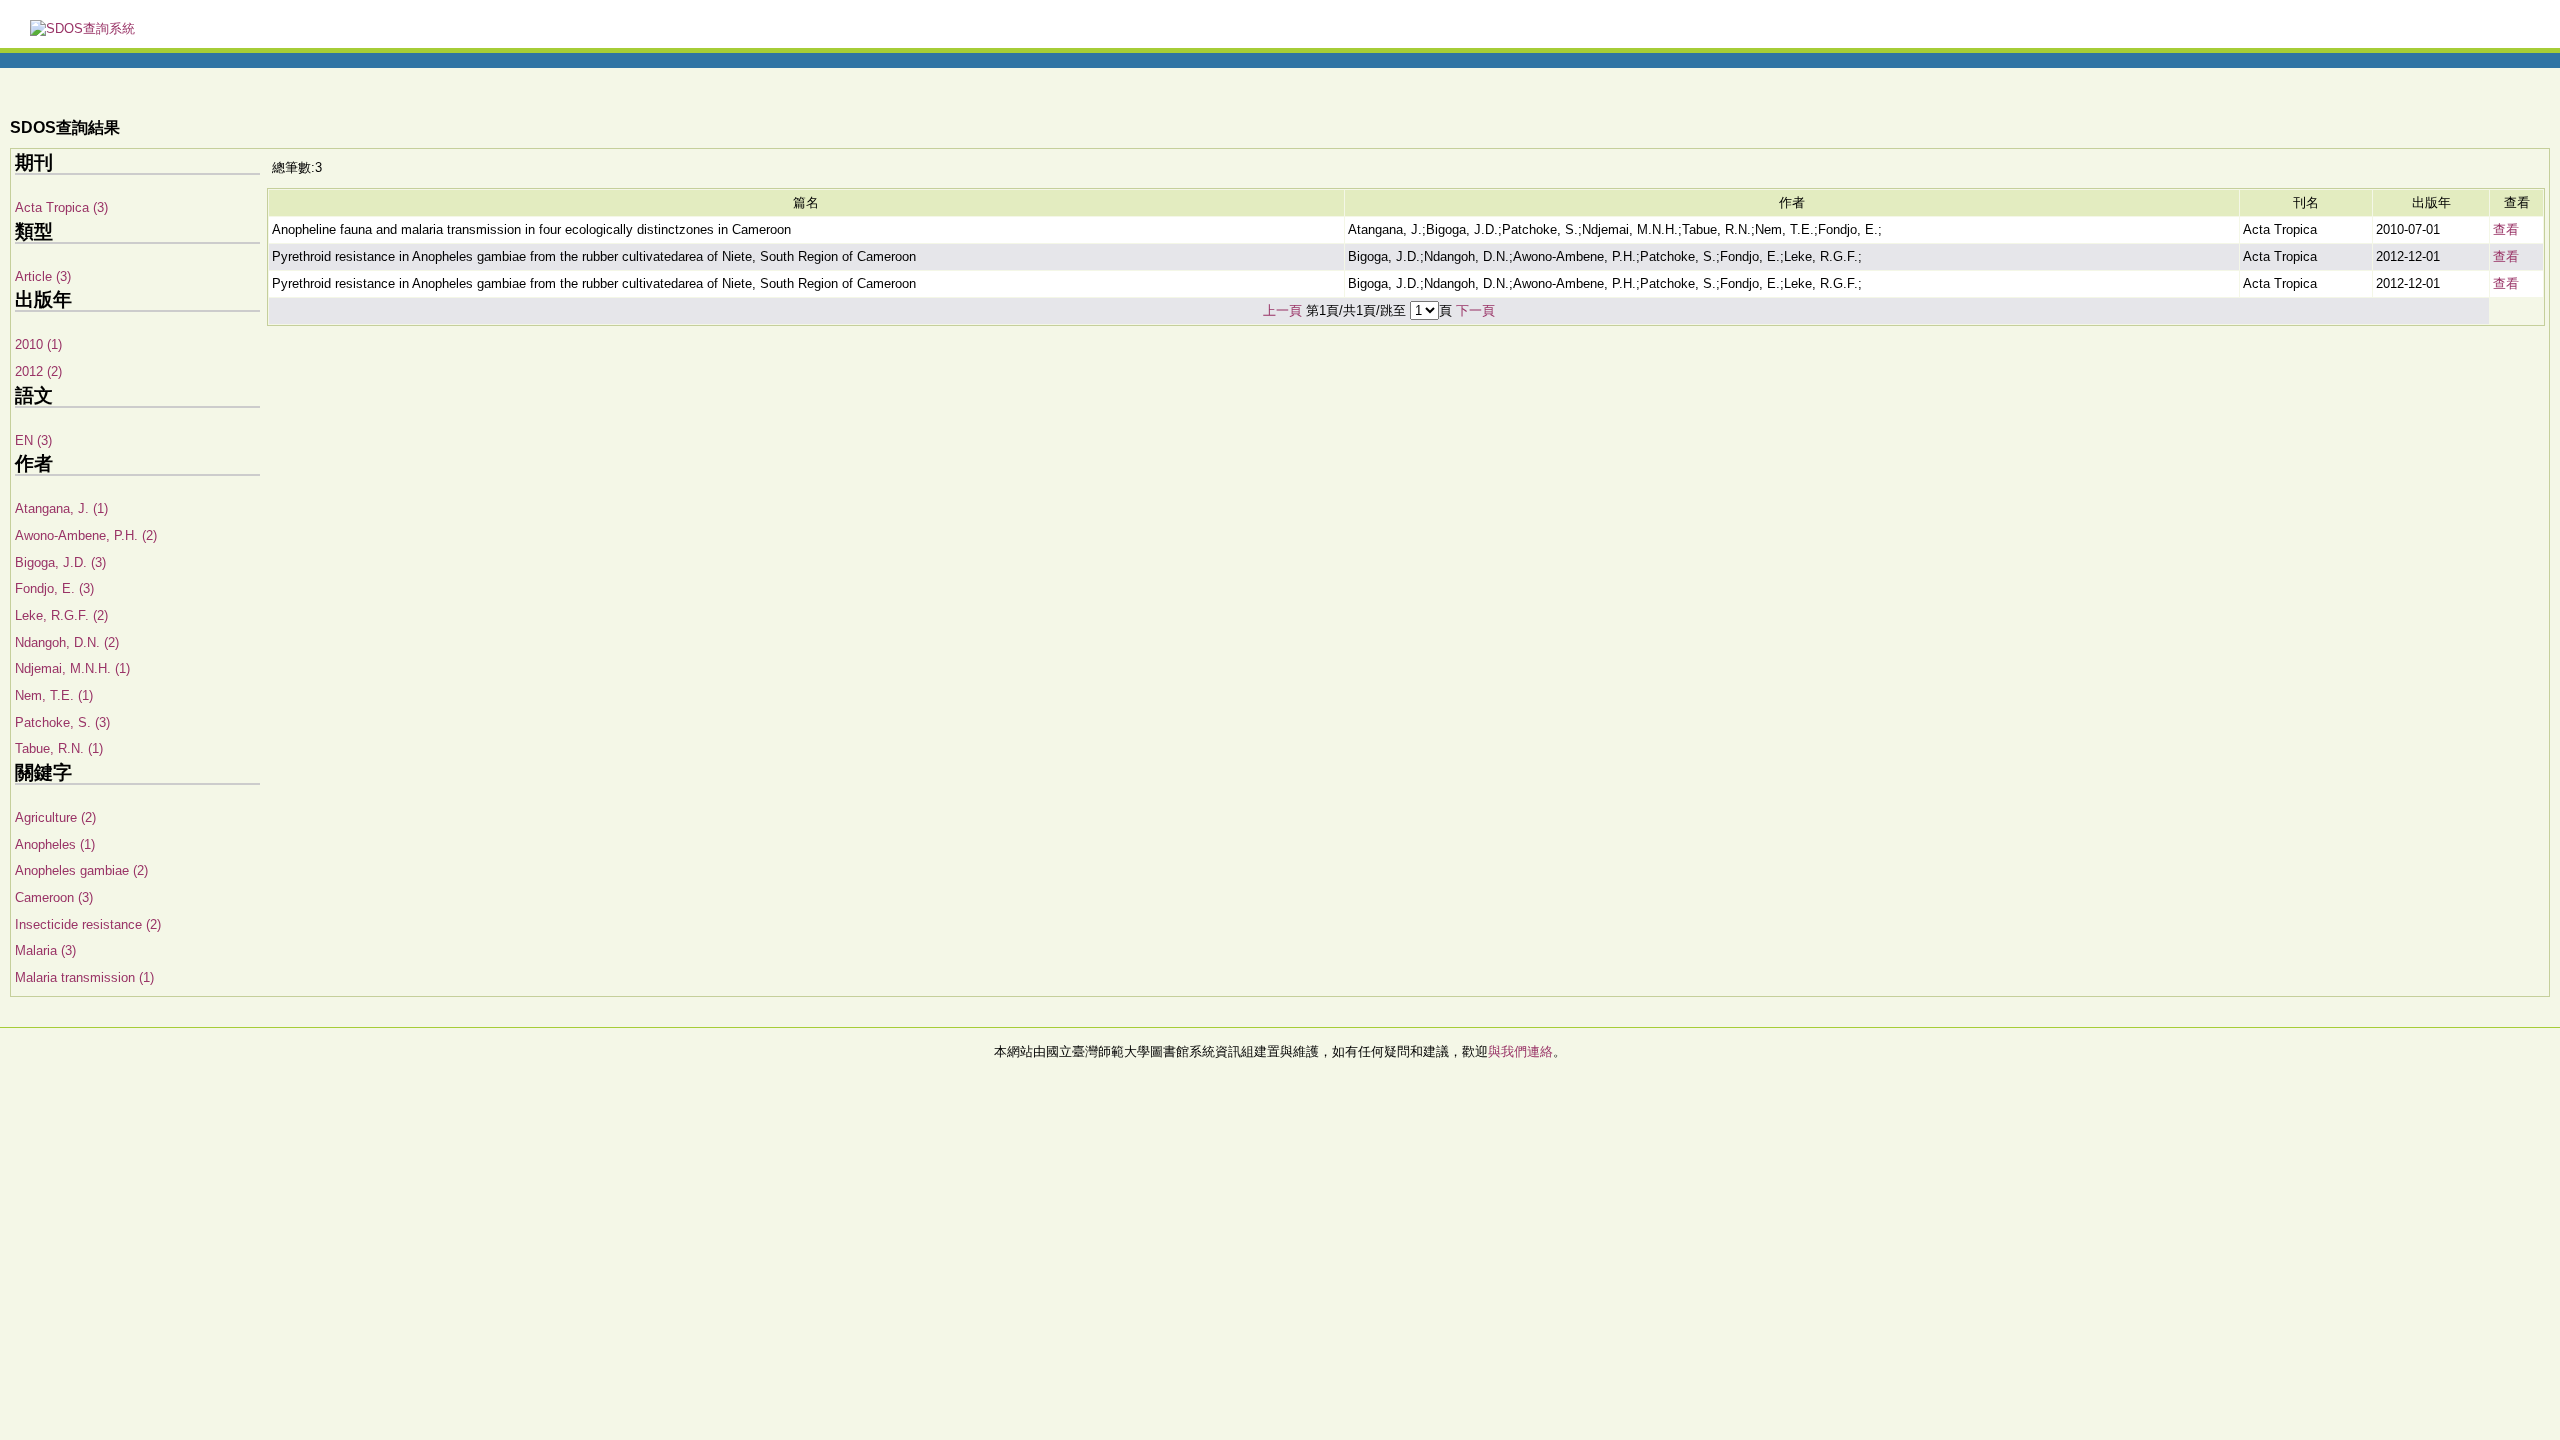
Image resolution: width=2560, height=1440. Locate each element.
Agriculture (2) (55, 817)
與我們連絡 (1520, 1051)
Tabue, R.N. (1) (59, 748)
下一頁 (1475, 310)
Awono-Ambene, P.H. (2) (86, 535)
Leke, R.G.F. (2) (61, 615)
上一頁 (1282, 310)
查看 (2506, 229)
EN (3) (33, 440)
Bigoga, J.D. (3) (60, 562)
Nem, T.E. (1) (54, 695)
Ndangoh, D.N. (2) (67, 642)
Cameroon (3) (54, 897)
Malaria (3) (45, 950)
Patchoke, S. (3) (62, 722)
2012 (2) (38, 371)
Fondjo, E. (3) (54, 588)
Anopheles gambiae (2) (81, 870)
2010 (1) (38, 344)
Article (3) (43, 276)
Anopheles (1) (55, 844)
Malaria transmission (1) (84, 977)
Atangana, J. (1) (61, 508)
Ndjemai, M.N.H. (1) (72, 668)
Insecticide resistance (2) (88, 924)
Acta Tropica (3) (61, 207)
